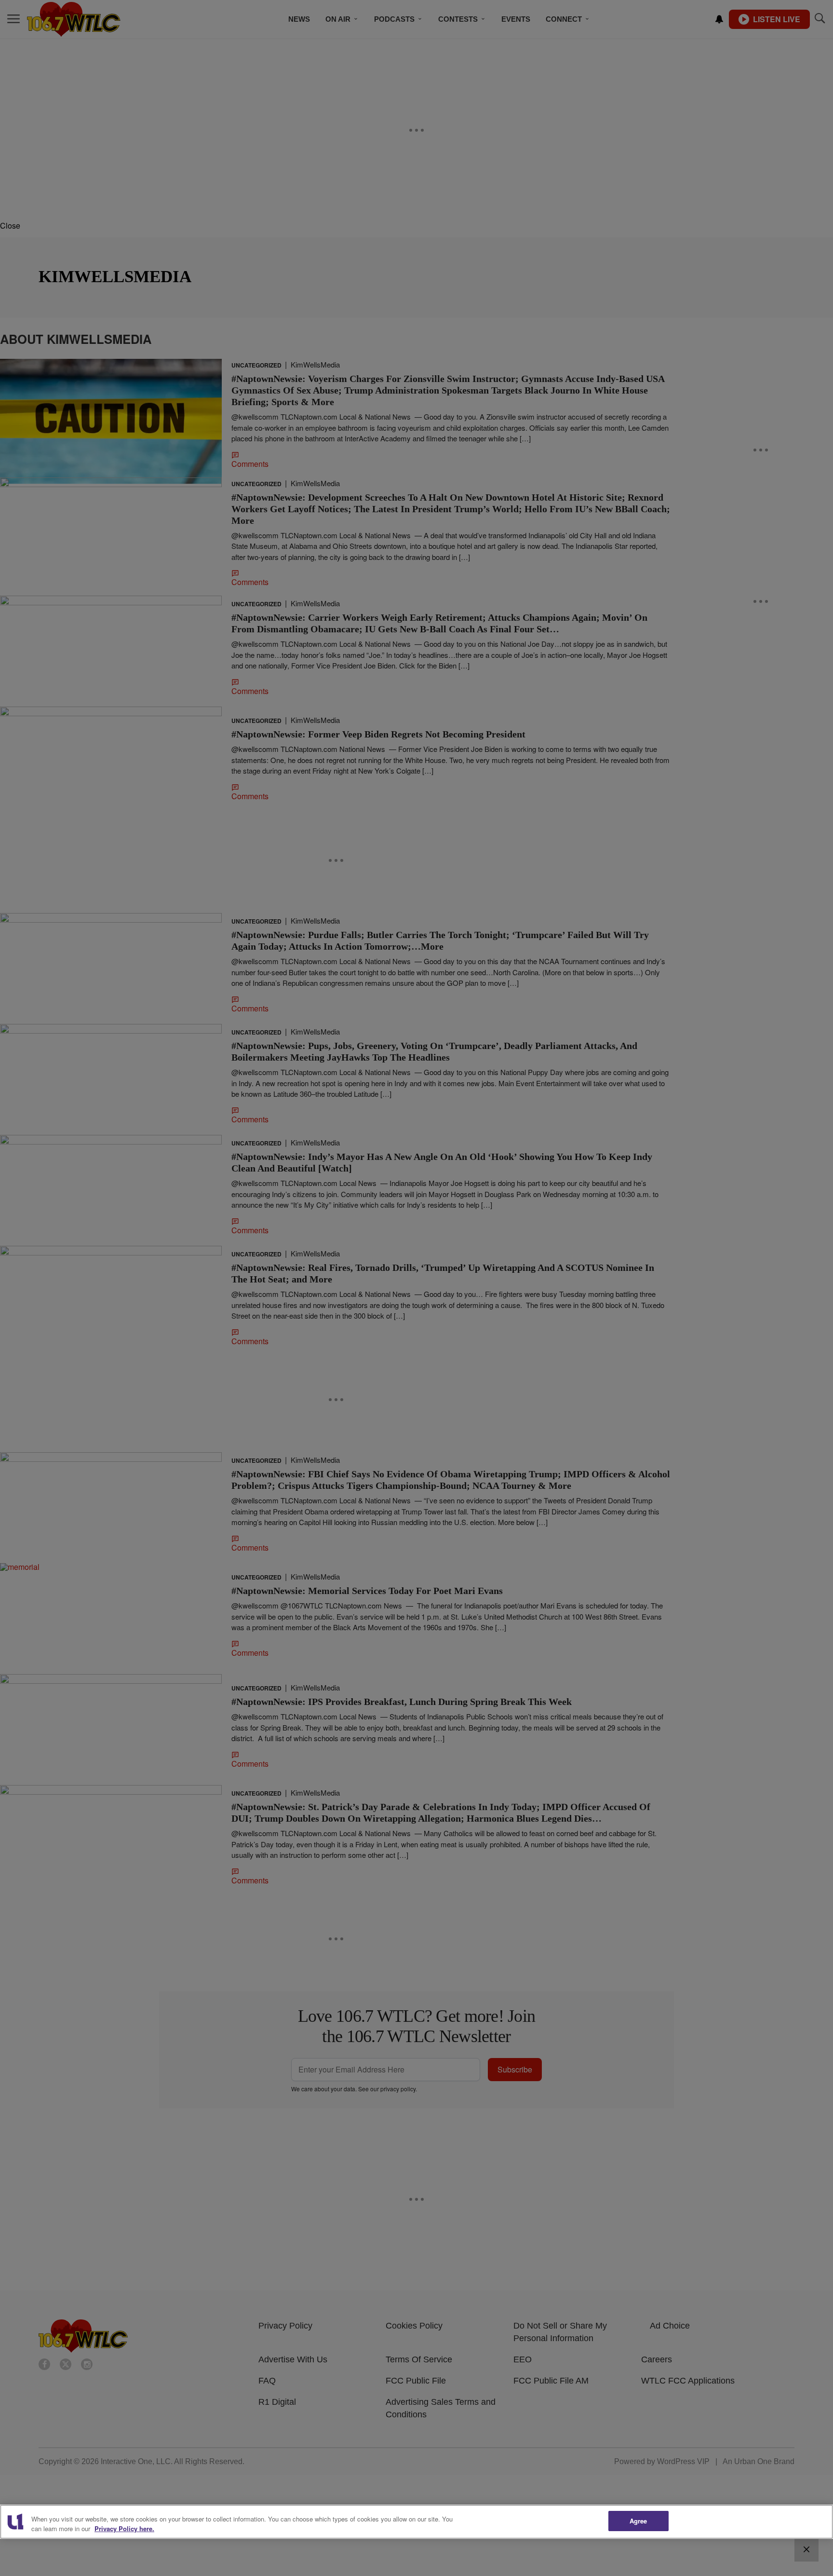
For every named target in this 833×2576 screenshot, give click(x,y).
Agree (638, 2521)
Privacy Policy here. (124, 2528)
